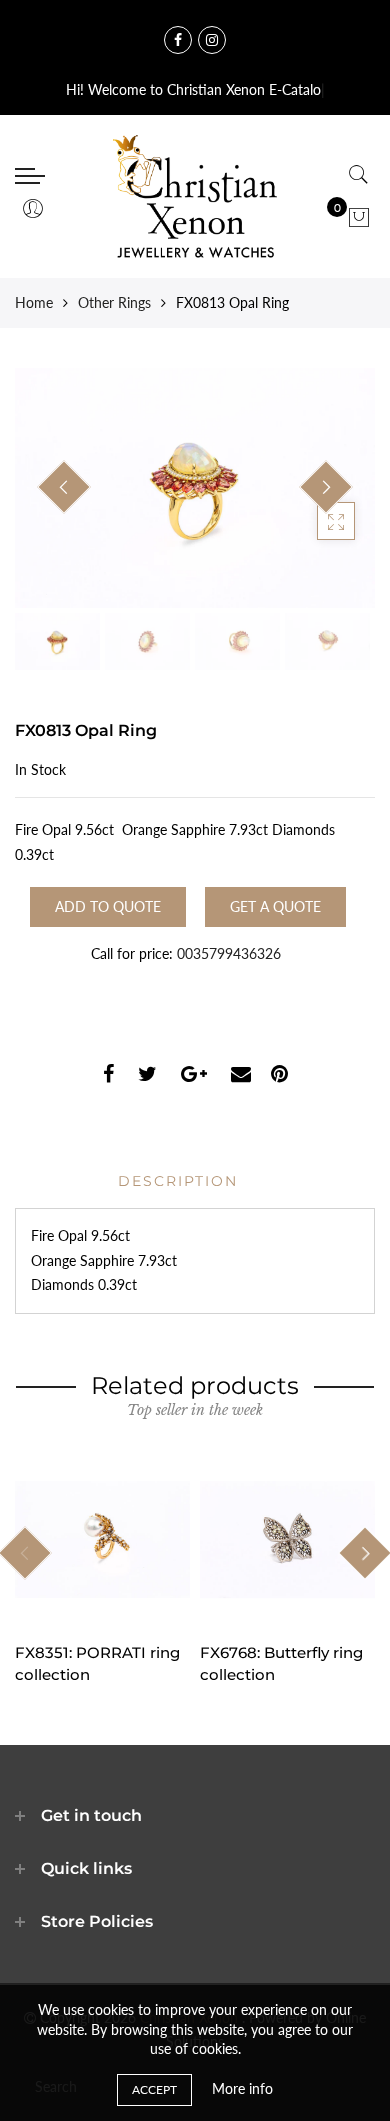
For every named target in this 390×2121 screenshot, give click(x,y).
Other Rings (114, 302)
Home (34, 302)
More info (242, 2088)
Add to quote (108, 906)
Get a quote (275, 906)
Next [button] (326, 487)
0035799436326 (229, 953)
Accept (154, 2089)
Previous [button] (64, 487)
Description (178, 1181)
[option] (195, 488)
